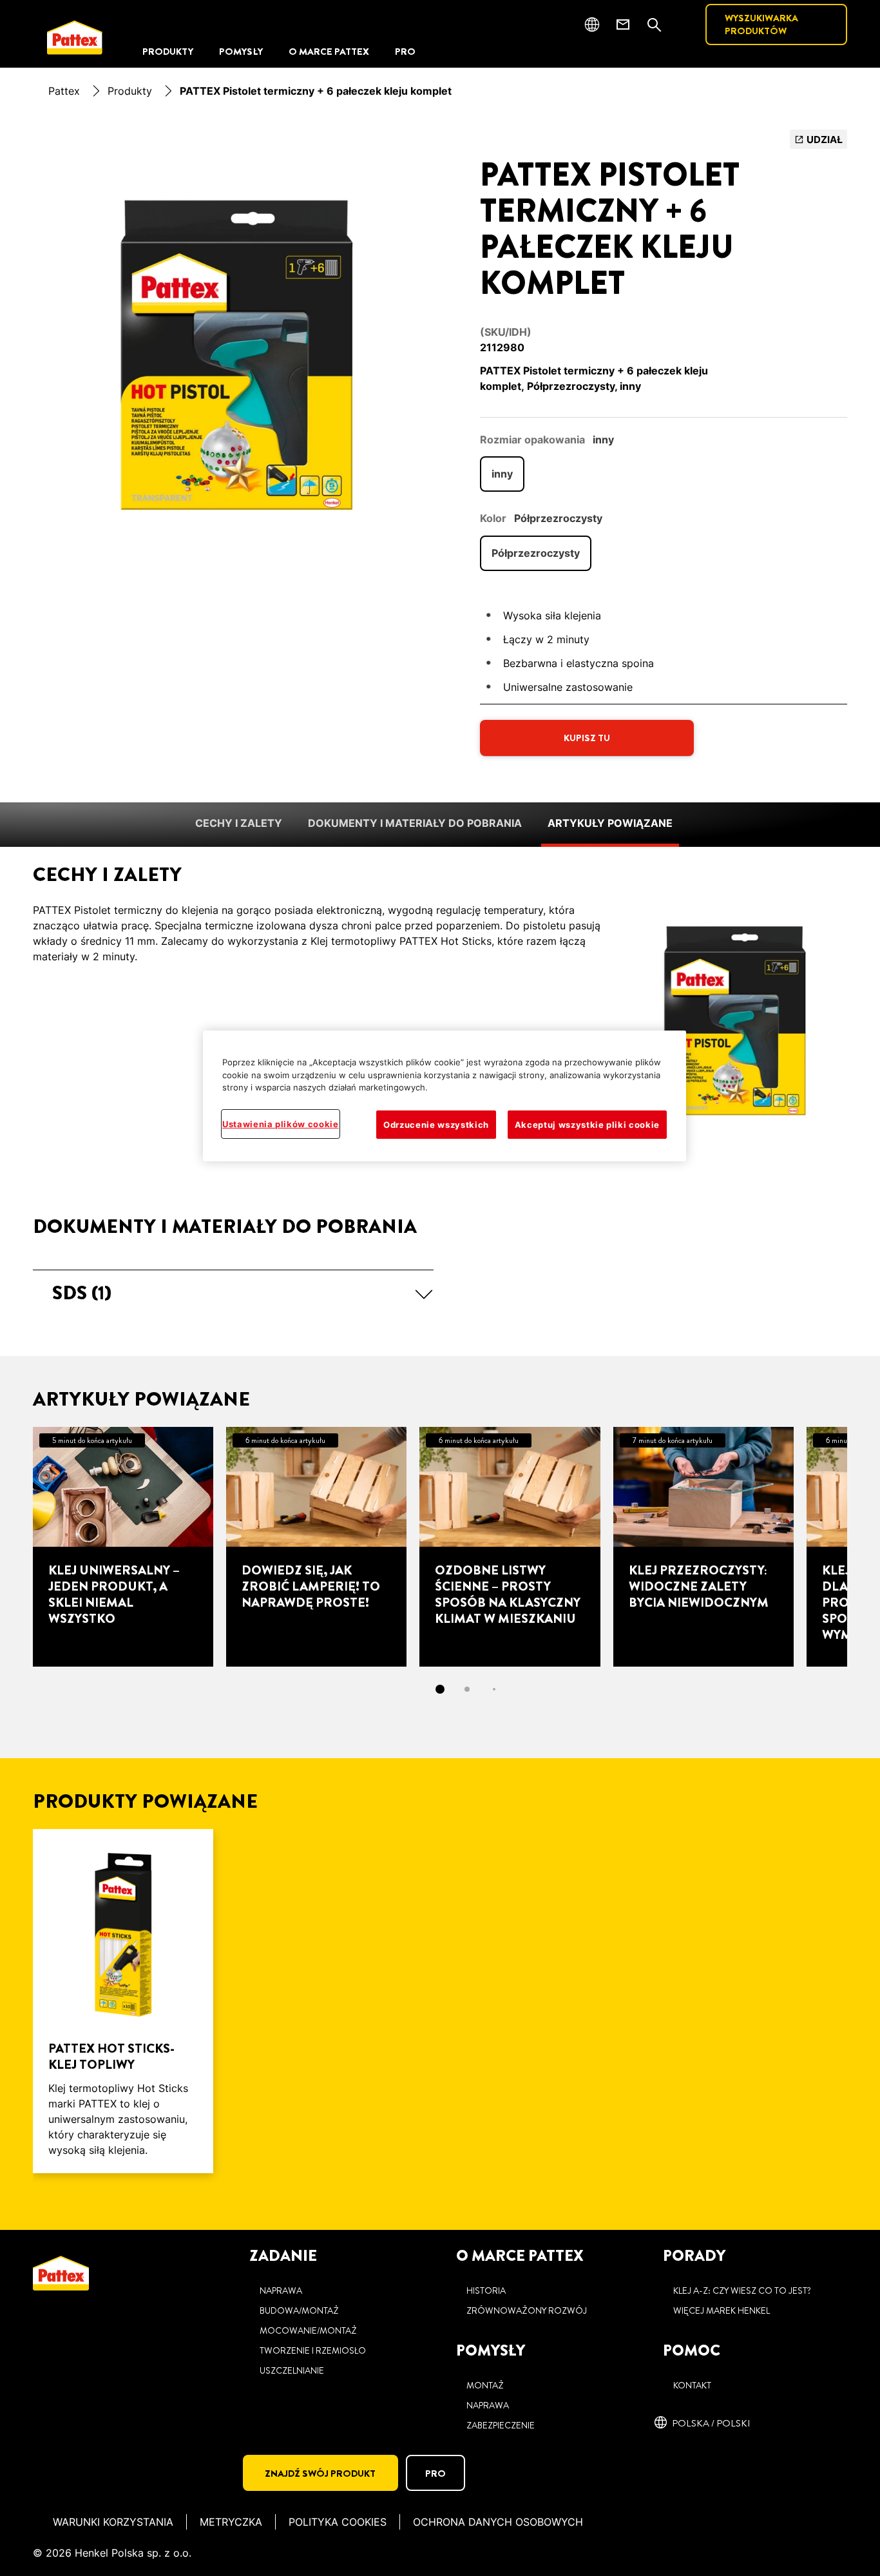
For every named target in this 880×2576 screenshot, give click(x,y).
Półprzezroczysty (536, 553)
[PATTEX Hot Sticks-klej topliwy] (123, 2001)
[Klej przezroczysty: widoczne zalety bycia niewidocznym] (703, 1547)
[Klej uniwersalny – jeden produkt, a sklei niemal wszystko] (123, 1547)
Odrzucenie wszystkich (436, 1124)
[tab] (440, 1689)
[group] (233, 345)
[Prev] (10, 1547)
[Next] (870, 1547)
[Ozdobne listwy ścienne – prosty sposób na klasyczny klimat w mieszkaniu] (510, 1547)
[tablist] (440, 1689)
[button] (233, 1293)
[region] (445, 1096)
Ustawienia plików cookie (281, 1123)
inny (502, 474)
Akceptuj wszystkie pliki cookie (587, 1124)
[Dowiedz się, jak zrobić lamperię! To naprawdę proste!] (316, 1547)
